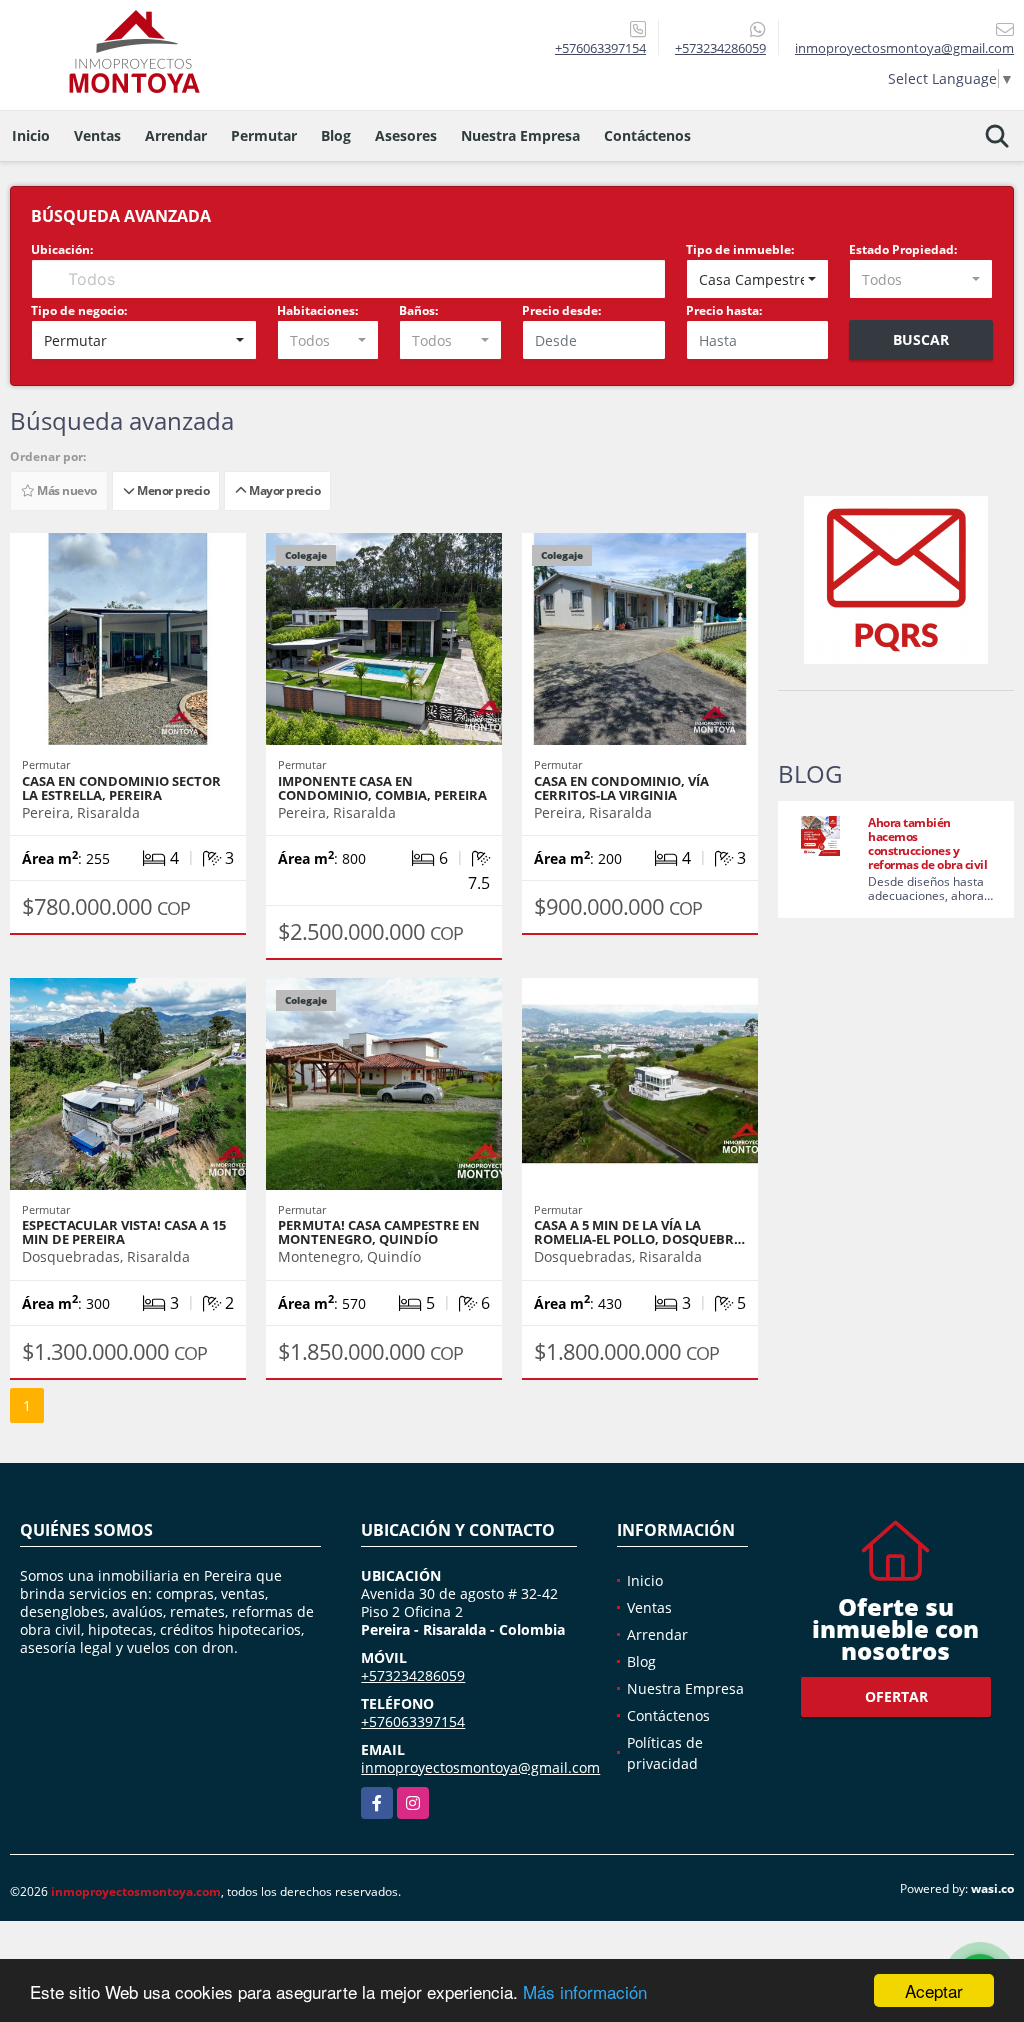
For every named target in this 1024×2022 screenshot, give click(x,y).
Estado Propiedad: (903, 249)
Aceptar (934, 1990)
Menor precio (171, 490)
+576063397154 (600, 48)
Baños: (418, 310)
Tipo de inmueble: (740, 249)
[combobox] (758, 279)
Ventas (97, 135)
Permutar (264, 135)
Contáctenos (647, 135)
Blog (336, 135)
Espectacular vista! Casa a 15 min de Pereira (124, 1232)
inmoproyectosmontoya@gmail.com (480, 1767)
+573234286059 (720, 48)
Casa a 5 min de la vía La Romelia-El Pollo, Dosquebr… (639, 1232)
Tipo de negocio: (79, 310)
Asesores (406, 135)
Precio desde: (561, 310)
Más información (585, 1991)
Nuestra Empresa (520, 135)
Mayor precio (283, 490)
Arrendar (176, 135)
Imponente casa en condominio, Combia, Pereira (382, 788)
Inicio (31, 135)
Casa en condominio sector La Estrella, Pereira (121, 788)
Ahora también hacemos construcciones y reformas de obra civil (927, 843)
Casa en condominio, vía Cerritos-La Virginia (621, 788)
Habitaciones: (317, 310)
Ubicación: (62, 249)
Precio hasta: (724, 310)
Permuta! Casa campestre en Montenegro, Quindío (379, 1232)
